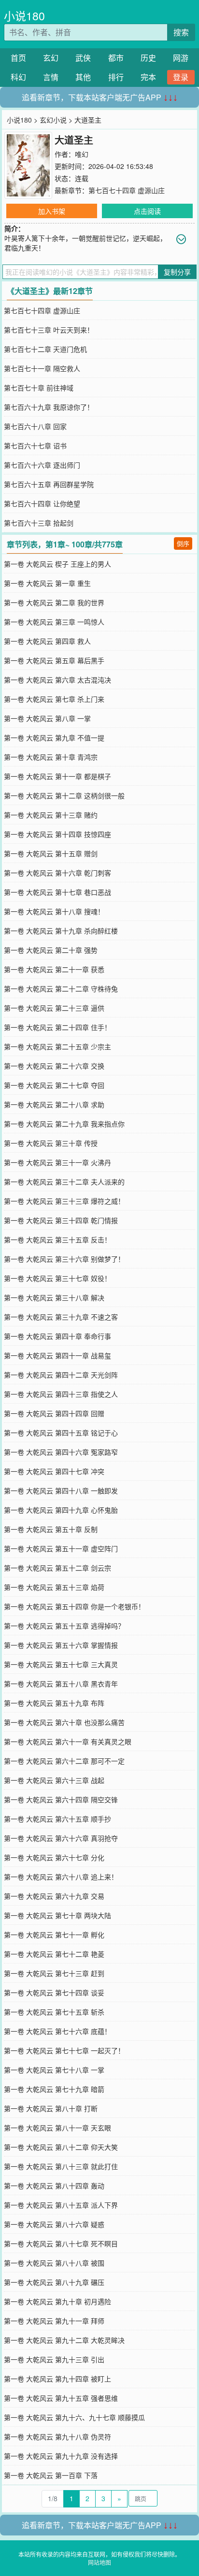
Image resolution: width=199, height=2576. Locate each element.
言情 (51, 77)
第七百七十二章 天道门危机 (45, 349)
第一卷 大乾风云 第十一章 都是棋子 (57, 776)
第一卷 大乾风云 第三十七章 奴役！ (57, 1278)
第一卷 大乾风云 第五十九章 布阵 (54, 1703)
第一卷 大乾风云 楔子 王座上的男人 (57, 564)
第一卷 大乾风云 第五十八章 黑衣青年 (61, 1684)
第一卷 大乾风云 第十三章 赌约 (51, 815)
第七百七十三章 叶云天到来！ (49, 330)
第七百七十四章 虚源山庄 (127, 190)
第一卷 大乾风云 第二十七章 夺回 (54, 1085)
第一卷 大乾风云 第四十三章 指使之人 (61, 1394)
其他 (83, 77)
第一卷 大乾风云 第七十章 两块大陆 (57, 1915)
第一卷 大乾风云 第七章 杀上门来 (54, 699)
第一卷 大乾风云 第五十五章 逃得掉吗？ (64, 1626)
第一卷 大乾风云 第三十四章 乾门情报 (61, 1220)
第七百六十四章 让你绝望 (42, 503)
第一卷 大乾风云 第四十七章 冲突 (54, 1471)
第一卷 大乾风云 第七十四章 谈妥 (54, 1992)
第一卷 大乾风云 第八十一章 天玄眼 (57, 2128)
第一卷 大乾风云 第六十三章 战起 (54, 1780)
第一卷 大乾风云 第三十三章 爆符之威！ (64, 1201)
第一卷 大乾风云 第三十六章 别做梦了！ (64, 1259)
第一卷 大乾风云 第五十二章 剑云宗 (57, 1568)
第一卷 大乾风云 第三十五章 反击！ (57, 1239)
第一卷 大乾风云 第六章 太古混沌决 (57, 680)
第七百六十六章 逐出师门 (42, 465)
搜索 (181, 32)
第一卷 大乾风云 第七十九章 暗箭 (54, 2089)
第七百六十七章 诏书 (35, 446)
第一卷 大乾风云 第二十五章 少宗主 (57, 1046)
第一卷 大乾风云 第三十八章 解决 (54, 1297)
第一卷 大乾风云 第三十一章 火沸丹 (57, 1162)
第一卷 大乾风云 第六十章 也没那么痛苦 (64, 1722)
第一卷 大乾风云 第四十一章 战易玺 (57, 1355)
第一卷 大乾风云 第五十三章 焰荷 (54, 1587)
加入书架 (52, 211)
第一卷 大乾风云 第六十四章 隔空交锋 (61, 1799)
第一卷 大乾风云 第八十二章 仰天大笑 (61, 2147)
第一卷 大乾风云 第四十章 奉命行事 (57, 1336)
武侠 (83, 58)
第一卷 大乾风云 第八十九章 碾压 (54, 2282)
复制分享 (177, 272)
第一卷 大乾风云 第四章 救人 (47, 641)
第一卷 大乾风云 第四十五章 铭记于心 (61, 1433)
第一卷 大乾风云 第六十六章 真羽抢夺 (61, 1838)
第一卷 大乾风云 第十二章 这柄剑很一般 (64, 795)
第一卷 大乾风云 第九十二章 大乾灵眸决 (64, 2340)
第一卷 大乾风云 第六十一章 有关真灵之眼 (68, 1741)
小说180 (24, 16)
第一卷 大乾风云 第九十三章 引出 (54, 2359)
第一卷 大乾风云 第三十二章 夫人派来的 (64, 1182)
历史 (148, 58)
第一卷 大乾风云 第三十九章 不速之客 (61, 1317)
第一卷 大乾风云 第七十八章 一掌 (54, 2070)
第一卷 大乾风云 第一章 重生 (47, 583)
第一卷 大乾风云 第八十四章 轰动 (54, 2186)
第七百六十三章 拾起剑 (39, 523)
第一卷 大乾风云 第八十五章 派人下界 (61, 2205)
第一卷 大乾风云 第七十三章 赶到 (54, 1973)
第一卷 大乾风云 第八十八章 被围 (54, 2263)
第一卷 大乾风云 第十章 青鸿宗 (51, 757)
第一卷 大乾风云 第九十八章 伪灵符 (57, 2437)
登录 (181, 77)
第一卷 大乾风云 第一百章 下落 (51, 2475)
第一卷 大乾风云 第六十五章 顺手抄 (57, 1819)
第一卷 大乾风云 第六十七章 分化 (54, 1857)
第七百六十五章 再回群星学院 (49, 484)
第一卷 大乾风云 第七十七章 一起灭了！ (64, 2050)
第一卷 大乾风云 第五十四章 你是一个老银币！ (74, 1606)
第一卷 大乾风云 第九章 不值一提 (54, 738)
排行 (116, 77)
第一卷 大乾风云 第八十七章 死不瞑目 (61, 2243)
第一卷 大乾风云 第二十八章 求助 (54, 1104)
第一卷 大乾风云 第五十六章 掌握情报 (61, 1645)
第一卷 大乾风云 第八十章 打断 (51, 2108)
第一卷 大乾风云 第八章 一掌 (47, 718)
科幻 (18, 77)
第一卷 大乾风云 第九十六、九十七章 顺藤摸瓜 (74, 2417)
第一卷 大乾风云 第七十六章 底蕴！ (57, 2031)
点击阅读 (147, 211)
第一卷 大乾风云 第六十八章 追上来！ (61, 1877)
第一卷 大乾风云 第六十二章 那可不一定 (64, 1761)
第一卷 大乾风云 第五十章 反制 (51, 1529)
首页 (18, 58)
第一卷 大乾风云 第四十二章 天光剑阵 (61, 1375)
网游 (181, 58)
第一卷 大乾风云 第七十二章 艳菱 (54, 1954)
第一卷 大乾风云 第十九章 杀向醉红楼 (61, 931)
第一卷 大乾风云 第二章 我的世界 (54, 602)
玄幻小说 (53, 120)
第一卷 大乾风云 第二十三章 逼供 (54, 1008)
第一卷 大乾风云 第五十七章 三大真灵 (61, 1664)
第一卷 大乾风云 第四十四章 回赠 (54, 1413)
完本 (148, 77)
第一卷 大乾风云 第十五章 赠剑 (51, 853)
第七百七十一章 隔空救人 (42, 368)
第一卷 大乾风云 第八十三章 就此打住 (61, 2166)
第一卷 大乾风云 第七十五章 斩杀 (54, 2012)
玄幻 (51, 58)
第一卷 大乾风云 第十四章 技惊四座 (57, 834)
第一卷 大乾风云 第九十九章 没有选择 (61, 2456)
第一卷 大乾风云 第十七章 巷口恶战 (57, 892)
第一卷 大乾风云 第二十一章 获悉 (54, 969)
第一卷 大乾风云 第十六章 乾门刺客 (57, 873)
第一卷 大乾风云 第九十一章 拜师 (54, 2321)
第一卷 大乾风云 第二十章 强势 (51, 950)
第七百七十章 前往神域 (39, 388)
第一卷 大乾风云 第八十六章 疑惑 (54, 2224)
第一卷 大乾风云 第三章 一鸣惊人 (54, 622)
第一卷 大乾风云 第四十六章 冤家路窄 (61, 1452)
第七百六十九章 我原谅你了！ (49, 407)
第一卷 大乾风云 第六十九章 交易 (54, 1896)
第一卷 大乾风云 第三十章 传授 (51, 1143)
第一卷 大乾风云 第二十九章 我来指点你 (64, 1124)
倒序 (183, 543)
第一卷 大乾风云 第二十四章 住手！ (57, 1027)
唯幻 (82, 154)
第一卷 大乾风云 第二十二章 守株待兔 (61, 989)
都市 (116, 58)
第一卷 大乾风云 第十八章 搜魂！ (54, 911)
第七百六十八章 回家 (35, 426)
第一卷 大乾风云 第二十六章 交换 (54, 1066)
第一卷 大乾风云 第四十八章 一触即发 (61, 1490)
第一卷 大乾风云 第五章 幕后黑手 (54, 660)
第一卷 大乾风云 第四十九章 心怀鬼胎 (61, 1510)
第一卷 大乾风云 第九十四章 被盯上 (57, 2379)
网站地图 (99, 2562)
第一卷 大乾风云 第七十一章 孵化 (54, 1935)
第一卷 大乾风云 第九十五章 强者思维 (61, 2398)
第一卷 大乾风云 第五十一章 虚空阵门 (61, 1548)
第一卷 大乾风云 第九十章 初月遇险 (57, 2301)
